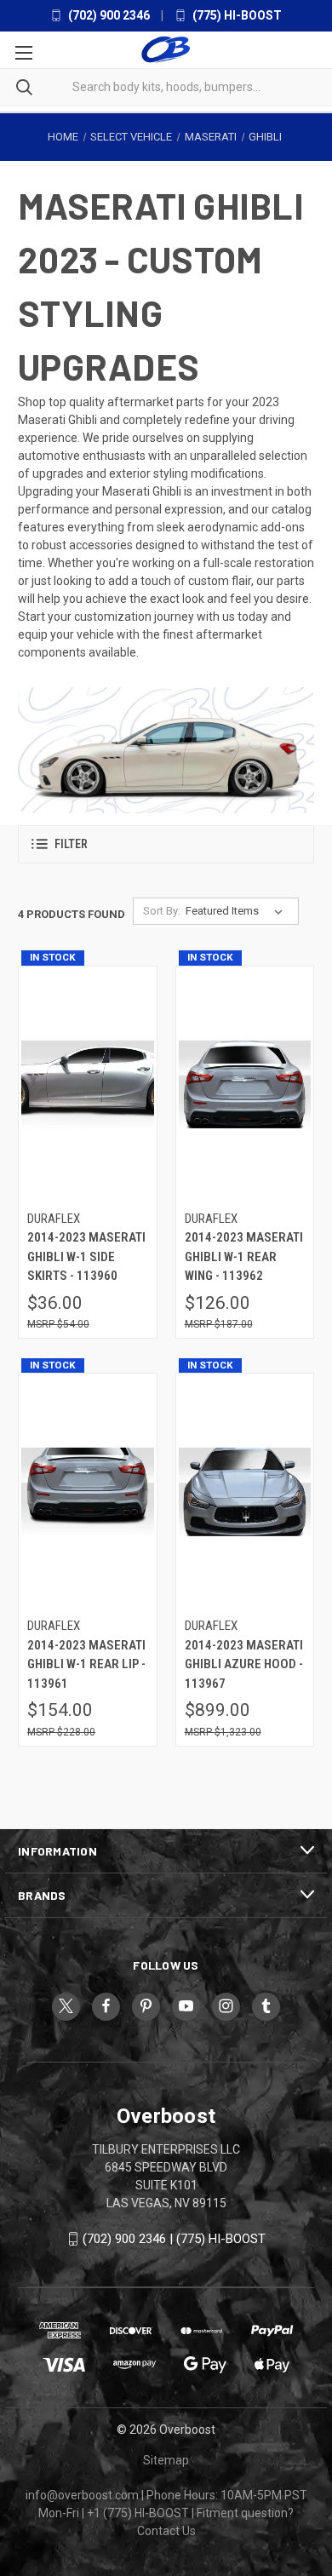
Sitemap (166, 2460)
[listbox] (238, 911)
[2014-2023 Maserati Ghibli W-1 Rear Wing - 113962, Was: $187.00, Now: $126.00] (245, 1084)
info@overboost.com (82, 2495)
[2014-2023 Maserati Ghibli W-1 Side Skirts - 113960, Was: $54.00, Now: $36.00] (88, 1084)
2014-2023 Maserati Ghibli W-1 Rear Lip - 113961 (86, 1664)
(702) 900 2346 (108, 15)
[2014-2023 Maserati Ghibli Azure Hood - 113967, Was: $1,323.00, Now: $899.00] (245, 1492)
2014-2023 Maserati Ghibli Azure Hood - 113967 (244, 1664)
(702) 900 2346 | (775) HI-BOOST (174, 2239)
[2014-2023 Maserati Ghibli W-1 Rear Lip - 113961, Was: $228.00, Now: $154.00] (88, 1492)
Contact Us (166, 2531)
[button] (166, 844)
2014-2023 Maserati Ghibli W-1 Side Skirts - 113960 (86, 1256)
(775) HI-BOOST (236, 15)
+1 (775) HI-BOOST (138, 2513)
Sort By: (162, 911)
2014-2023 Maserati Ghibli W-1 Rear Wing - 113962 (244, 1256)
